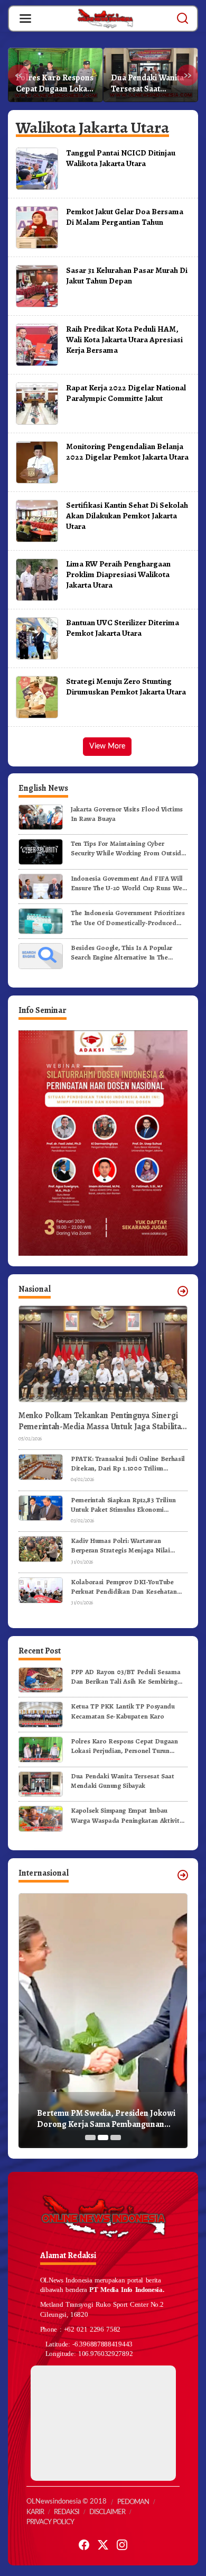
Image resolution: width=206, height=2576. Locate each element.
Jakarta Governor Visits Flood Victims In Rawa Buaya (127, 814)
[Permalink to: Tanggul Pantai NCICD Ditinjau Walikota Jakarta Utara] (37, 168)
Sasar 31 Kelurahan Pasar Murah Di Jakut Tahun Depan (127, 275)
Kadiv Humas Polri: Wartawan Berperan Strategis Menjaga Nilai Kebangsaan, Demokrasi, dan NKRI (123, 1546)
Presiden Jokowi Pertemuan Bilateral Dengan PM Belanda (105, 2119)
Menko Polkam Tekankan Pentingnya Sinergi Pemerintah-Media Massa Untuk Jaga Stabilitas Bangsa (101, 1421)
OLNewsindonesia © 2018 (67, 2502)
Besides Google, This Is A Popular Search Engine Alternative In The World (121, 953)
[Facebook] (84, 2545)
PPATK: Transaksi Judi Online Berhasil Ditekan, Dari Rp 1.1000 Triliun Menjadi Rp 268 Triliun (128, 1464)
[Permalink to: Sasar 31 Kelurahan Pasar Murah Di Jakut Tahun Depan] (37, 286)
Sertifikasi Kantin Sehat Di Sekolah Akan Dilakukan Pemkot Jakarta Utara (127, 515)
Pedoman (133, 2502)
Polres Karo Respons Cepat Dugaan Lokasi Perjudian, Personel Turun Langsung (55, 84)
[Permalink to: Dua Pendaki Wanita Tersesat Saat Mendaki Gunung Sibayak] (41, 1783)
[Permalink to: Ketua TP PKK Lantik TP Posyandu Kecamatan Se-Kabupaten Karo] (41, 1714)
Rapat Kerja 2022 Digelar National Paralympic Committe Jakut (126, 393)
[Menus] (25, 19)
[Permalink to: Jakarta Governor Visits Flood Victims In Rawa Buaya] (41, 816)
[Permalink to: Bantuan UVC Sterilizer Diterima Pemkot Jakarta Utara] (37, 638)
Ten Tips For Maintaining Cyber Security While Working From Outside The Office (128, 848)
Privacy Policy (50, 2522)
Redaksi (67, 2512)
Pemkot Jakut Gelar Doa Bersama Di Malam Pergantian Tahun (125, 217)
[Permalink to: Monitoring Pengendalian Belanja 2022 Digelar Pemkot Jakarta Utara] (37, 462)
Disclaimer (107, 2512)
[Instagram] (122, 2545)
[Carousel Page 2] (103, 2137)
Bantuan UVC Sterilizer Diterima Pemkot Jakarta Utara (123, 628)
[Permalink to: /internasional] (183, 1875)
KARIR (35, 2512)
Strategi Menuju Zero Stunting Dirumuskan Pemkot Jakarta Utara (126, 686)
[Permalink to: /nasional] (183, 1291)
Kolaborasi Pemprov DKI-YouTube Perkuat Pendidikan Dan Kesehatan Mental (124, 1587)
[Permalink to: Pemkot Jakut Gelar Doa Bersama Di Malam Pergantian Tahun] (37, 227)
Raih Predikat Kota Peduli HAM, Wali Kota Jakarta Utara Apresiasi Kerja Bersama (124, 339)
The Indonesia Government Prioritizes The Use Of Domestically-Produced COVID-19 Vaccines (128, 918)
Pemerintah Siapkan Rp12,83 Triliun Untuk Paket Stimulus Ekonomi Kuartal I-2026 (123, 1505)
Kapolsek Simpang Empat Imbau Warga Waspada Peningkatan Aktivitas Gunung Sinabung (128, 1815)
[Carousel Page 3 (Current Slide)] (116, 2137)
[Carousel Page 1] (90, 2137)
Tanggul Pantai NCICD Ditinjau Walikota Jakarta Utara (121, 158)
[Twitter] (103, 2545)
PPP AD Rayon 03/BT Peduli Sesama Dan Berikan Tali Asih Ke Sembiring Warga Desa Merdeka (125, 1677)
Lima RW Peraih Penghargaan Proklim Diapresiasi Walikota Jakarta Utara (118, 574)
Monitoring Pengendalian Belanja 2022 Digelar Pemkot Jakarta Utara (127, 451)
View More (107, 746)
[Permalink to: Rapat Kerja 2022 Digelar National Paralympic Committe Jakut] (37, 403)
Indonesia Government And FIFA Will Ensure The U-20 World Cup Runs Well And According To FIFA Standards (128, 883)
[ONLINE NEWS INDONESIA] (105, 18)
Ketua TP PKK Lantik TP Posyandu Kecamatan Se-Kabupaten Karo (123, 1711)
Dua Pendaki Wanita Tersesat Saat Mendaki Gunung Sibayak (147, 84)
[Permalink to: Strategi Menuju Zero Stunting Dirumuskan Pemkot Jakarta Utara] (37, 697)
